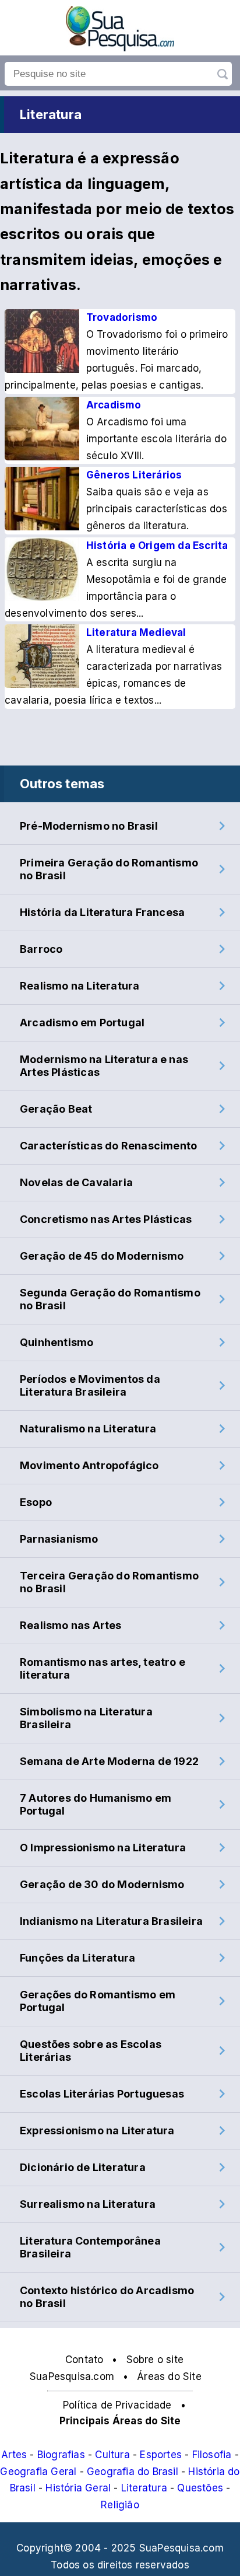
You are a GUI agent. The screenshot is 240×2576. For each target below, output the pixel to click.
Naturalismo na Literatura (88, 1429)
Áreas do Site (169, 2376)
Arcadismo (114, 405)
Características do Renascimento (108, 1146)
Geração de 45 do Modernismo (102, 1256)
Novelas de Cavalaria (76, 1182)
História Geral (78, 2488)
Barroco (41, 949)
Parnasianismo (59, 1539)
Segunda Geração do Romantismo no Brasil (110, 1299)
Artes (14, 2455)
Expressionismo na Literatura (97, 2131)
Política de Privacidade (117, 2405)
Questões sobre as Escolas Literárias (91, 2051)
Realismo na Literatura (80, 986)
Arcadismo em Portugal (82, 1023)
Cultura (112, 2455)
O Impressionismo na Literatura (103, 1848)
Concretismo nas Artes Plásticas (106, 1219)
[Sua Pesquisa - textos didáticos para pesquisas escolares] (120, 48)
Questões (200, 2488)
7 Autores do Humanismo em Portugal (96, 1804)
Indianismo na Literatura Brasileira (111, 1921)
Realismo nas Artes (71, 1625)
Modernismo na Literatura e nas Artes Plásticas (104, 1066)
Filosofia (212, 2455)
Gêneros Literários (134, 475)
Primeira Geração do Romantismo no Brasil (109, 869)
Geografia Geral (38, 2472)
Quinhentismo (57, 1342)
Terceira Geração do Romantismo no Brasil (109, 1582)
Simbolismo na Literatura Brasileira (86, 1718)
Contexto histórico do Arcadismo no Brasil (107, 2297)
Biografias (61, 2455)
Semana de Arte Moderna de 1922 (109, 1761)
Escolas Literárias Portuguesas (102, 2094)
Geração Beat (56, 1109)
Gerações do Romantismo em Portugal (98, 2001)
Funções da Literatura (77, 1958)
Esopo (36, 1502)
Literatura (144, 2488)
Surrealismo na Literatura (88, 2204)
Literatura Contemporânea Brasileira (90, 2247)
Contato (84, 2360)
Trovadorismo (122, 317)
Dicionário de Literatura (83, 2167)
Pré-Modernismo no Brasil (89, 826)
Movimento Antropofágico (89, 1465)
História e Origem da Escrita (157, 546)
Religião (120, 2505)
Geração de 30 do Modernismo (102, 1884)
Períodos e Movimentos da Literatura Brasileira (90, 1385)
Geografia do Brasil (133, 2472)
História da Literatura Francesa (102, 912)
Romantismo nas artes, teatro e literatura (103, 1668)
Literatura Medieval (136, 632)
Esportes (161, 2455)
